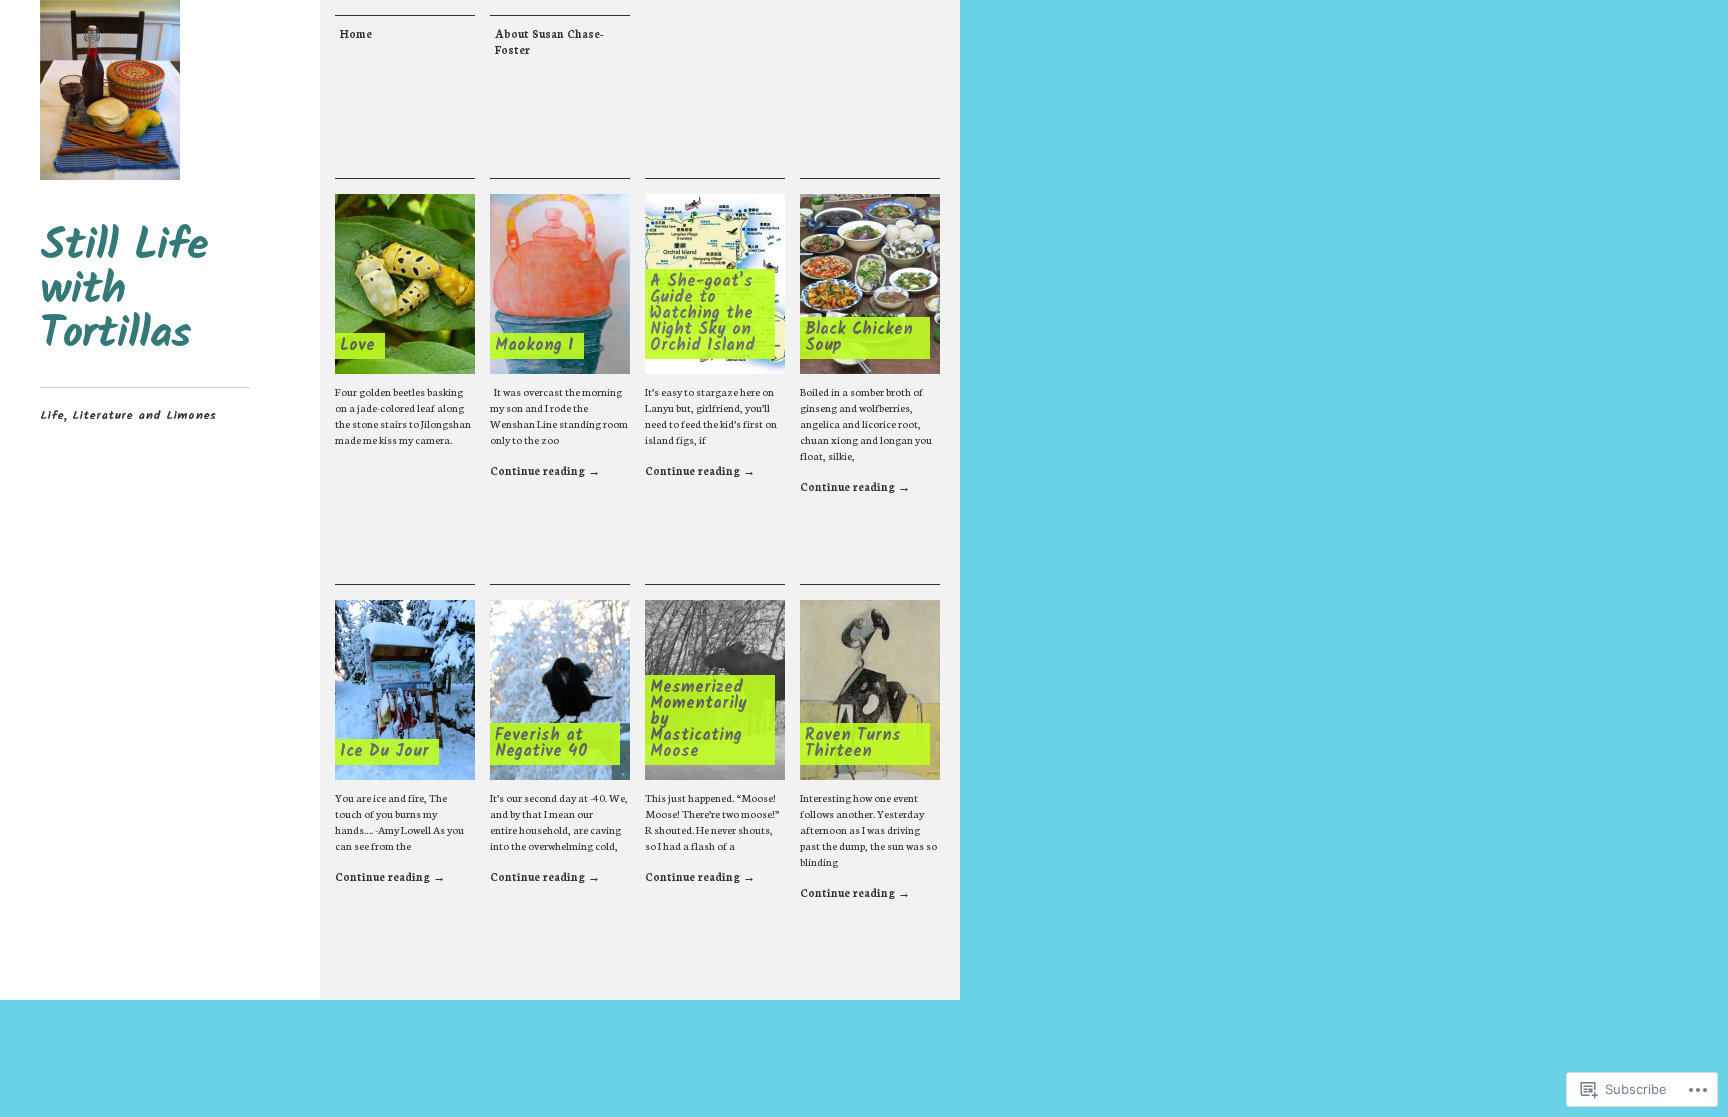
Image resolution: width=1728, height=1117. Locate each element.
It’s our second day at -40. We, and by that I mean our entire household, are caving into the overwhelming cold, (559, 821)
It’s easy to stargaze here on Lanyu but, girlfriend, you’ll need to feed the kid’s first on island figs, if (711, 415)
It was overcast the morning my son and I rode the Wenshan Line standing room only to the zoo (559, 415)
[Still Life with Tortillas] (110, 90)
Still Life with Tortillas (124, 291)
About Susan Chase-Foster (549, 41)
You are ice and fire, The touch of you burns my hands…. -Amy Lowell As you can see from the (399, 821)
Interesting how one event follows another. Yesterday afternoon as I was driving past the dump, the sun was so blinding (868, 829)
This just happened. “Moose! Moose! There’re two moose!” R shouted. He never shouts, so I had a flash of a (712, 821)
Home (356, 33)
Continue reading (545, 470)
